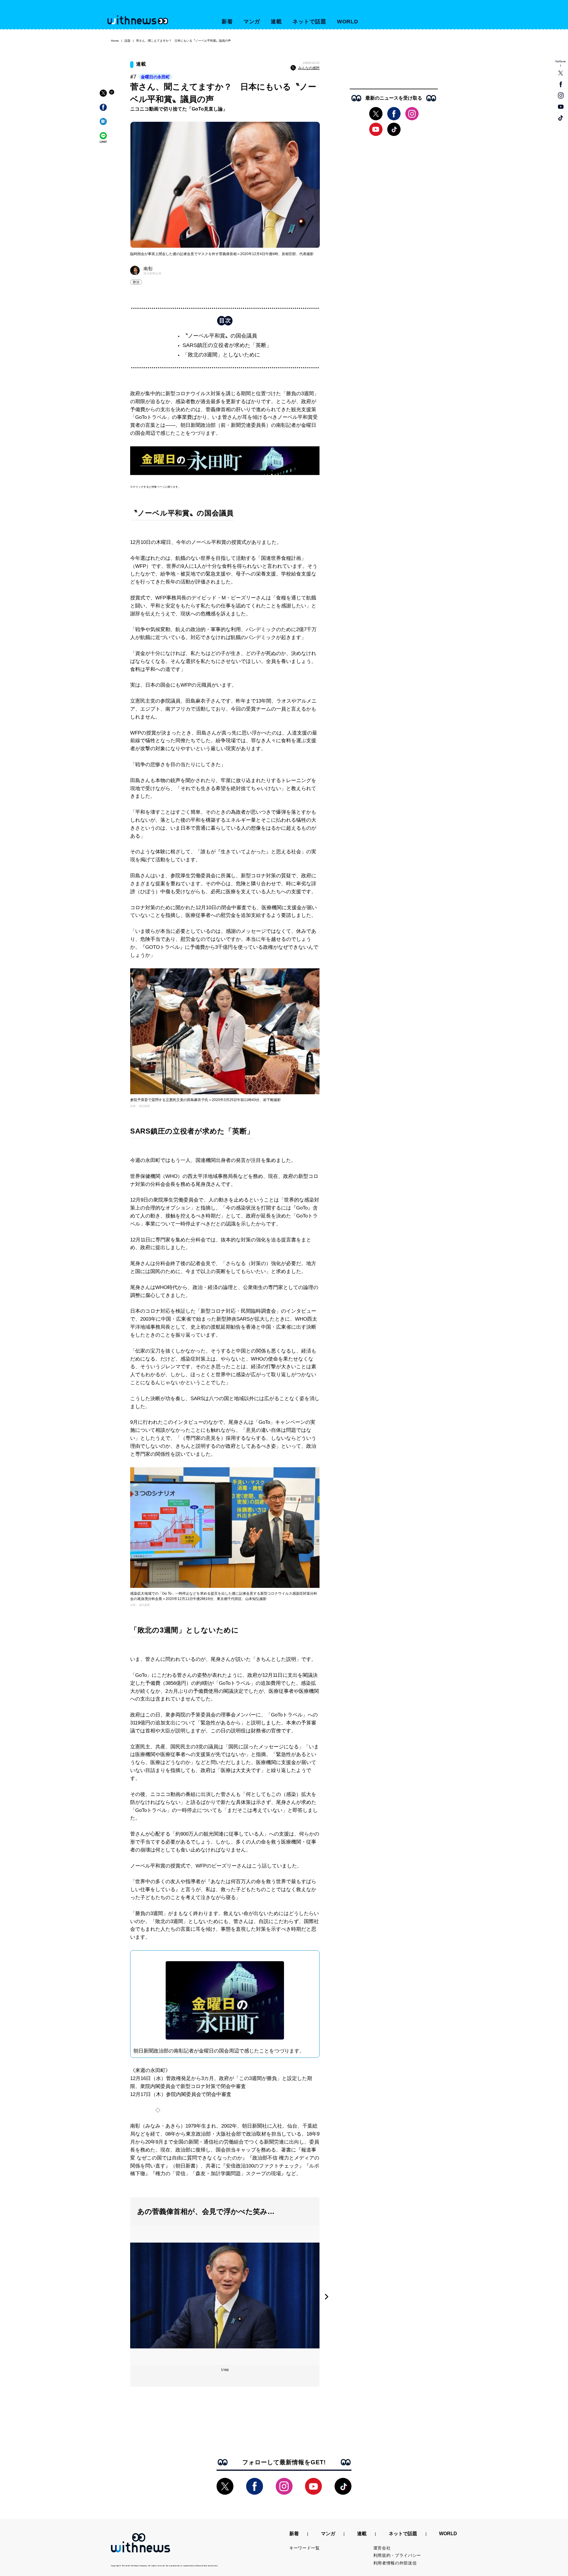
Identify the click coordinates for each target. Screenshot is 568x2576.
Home (115, 41)
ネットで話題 (309, 22)
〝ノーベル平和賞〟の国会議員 (220, 336)
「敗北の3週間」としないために (221, 355)
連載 (276, 22)
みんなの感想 (309, 68)
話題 (128, 41)
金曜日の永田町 (155, 77)
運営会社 (382, 2548)
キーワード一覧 (305, 2548)
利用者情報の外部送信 (395, 2563)
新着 (227, 22)
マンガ (252, 22)
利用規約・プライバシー (397, 2555)
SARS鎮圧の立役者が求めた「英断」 (227, 345)
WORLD (348, 22)
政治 (136, 282)
